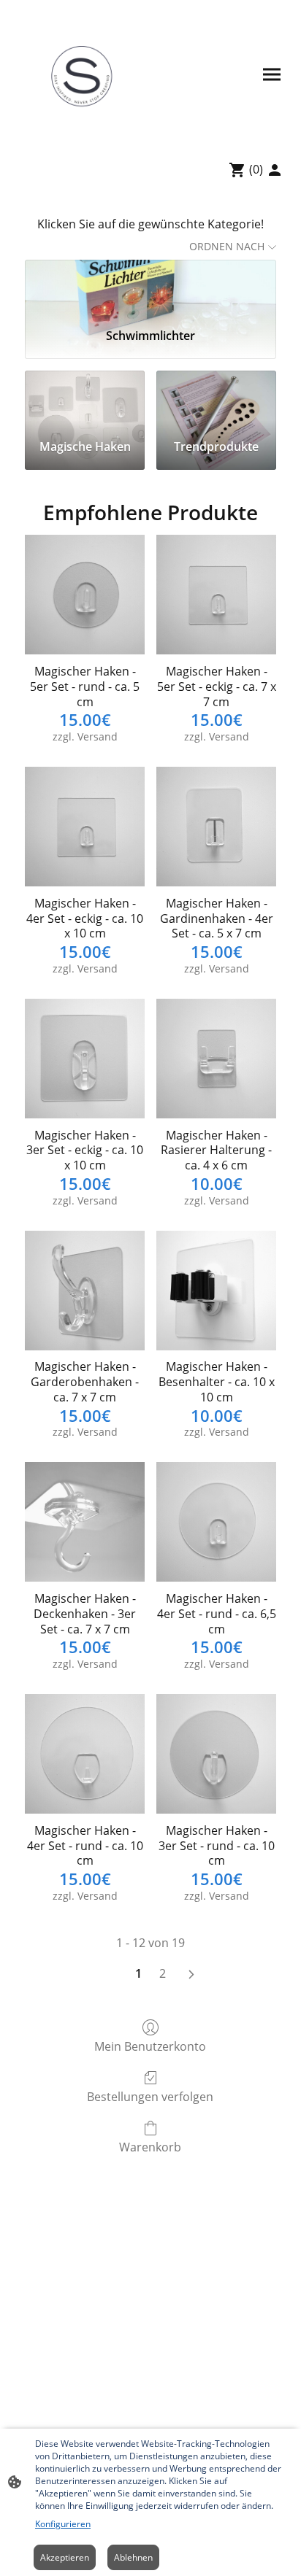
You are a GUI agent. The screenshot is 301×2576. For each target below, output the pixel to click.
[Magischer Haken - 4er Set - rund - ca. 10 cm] (85, 1754)
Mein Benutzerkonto (150, 2046)
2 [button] (163, 1973)
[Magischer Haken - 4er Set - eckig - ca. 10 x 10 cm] (85, 827)
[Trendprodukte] (216, 399)
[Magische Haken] (85, 399)
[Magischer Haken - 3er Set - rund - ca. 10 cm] (216, 1754)
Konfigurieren (63, 2524)
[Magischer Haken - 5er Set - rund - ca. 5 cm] (85, 595)
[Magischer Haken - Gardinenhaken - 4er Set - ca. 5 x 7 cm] (216, 827)
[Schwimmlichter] (150, 288)
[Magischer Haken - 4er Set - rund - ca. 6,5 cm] (216, 1522)
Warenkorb (150, 2147)
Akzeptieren (65, 2557)
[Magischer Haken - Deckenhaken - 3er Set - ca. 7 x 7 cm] (85, 1522)
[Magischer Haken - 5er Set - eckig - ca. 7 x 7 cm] (216, 595)
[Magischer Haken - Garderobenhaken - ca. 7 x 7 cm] (85, 1291)
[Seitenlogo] (81, 74)
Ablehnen (133, 2557)
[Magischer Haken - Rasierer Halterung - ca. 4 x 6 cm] (216, 1059)
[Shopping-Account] (275, 170)
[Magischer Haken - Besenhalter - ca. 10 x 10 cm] (216, 1291)
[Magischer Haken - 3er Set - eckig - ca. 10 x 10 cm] (85, 1059)
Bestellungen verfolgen (150, 2096)
